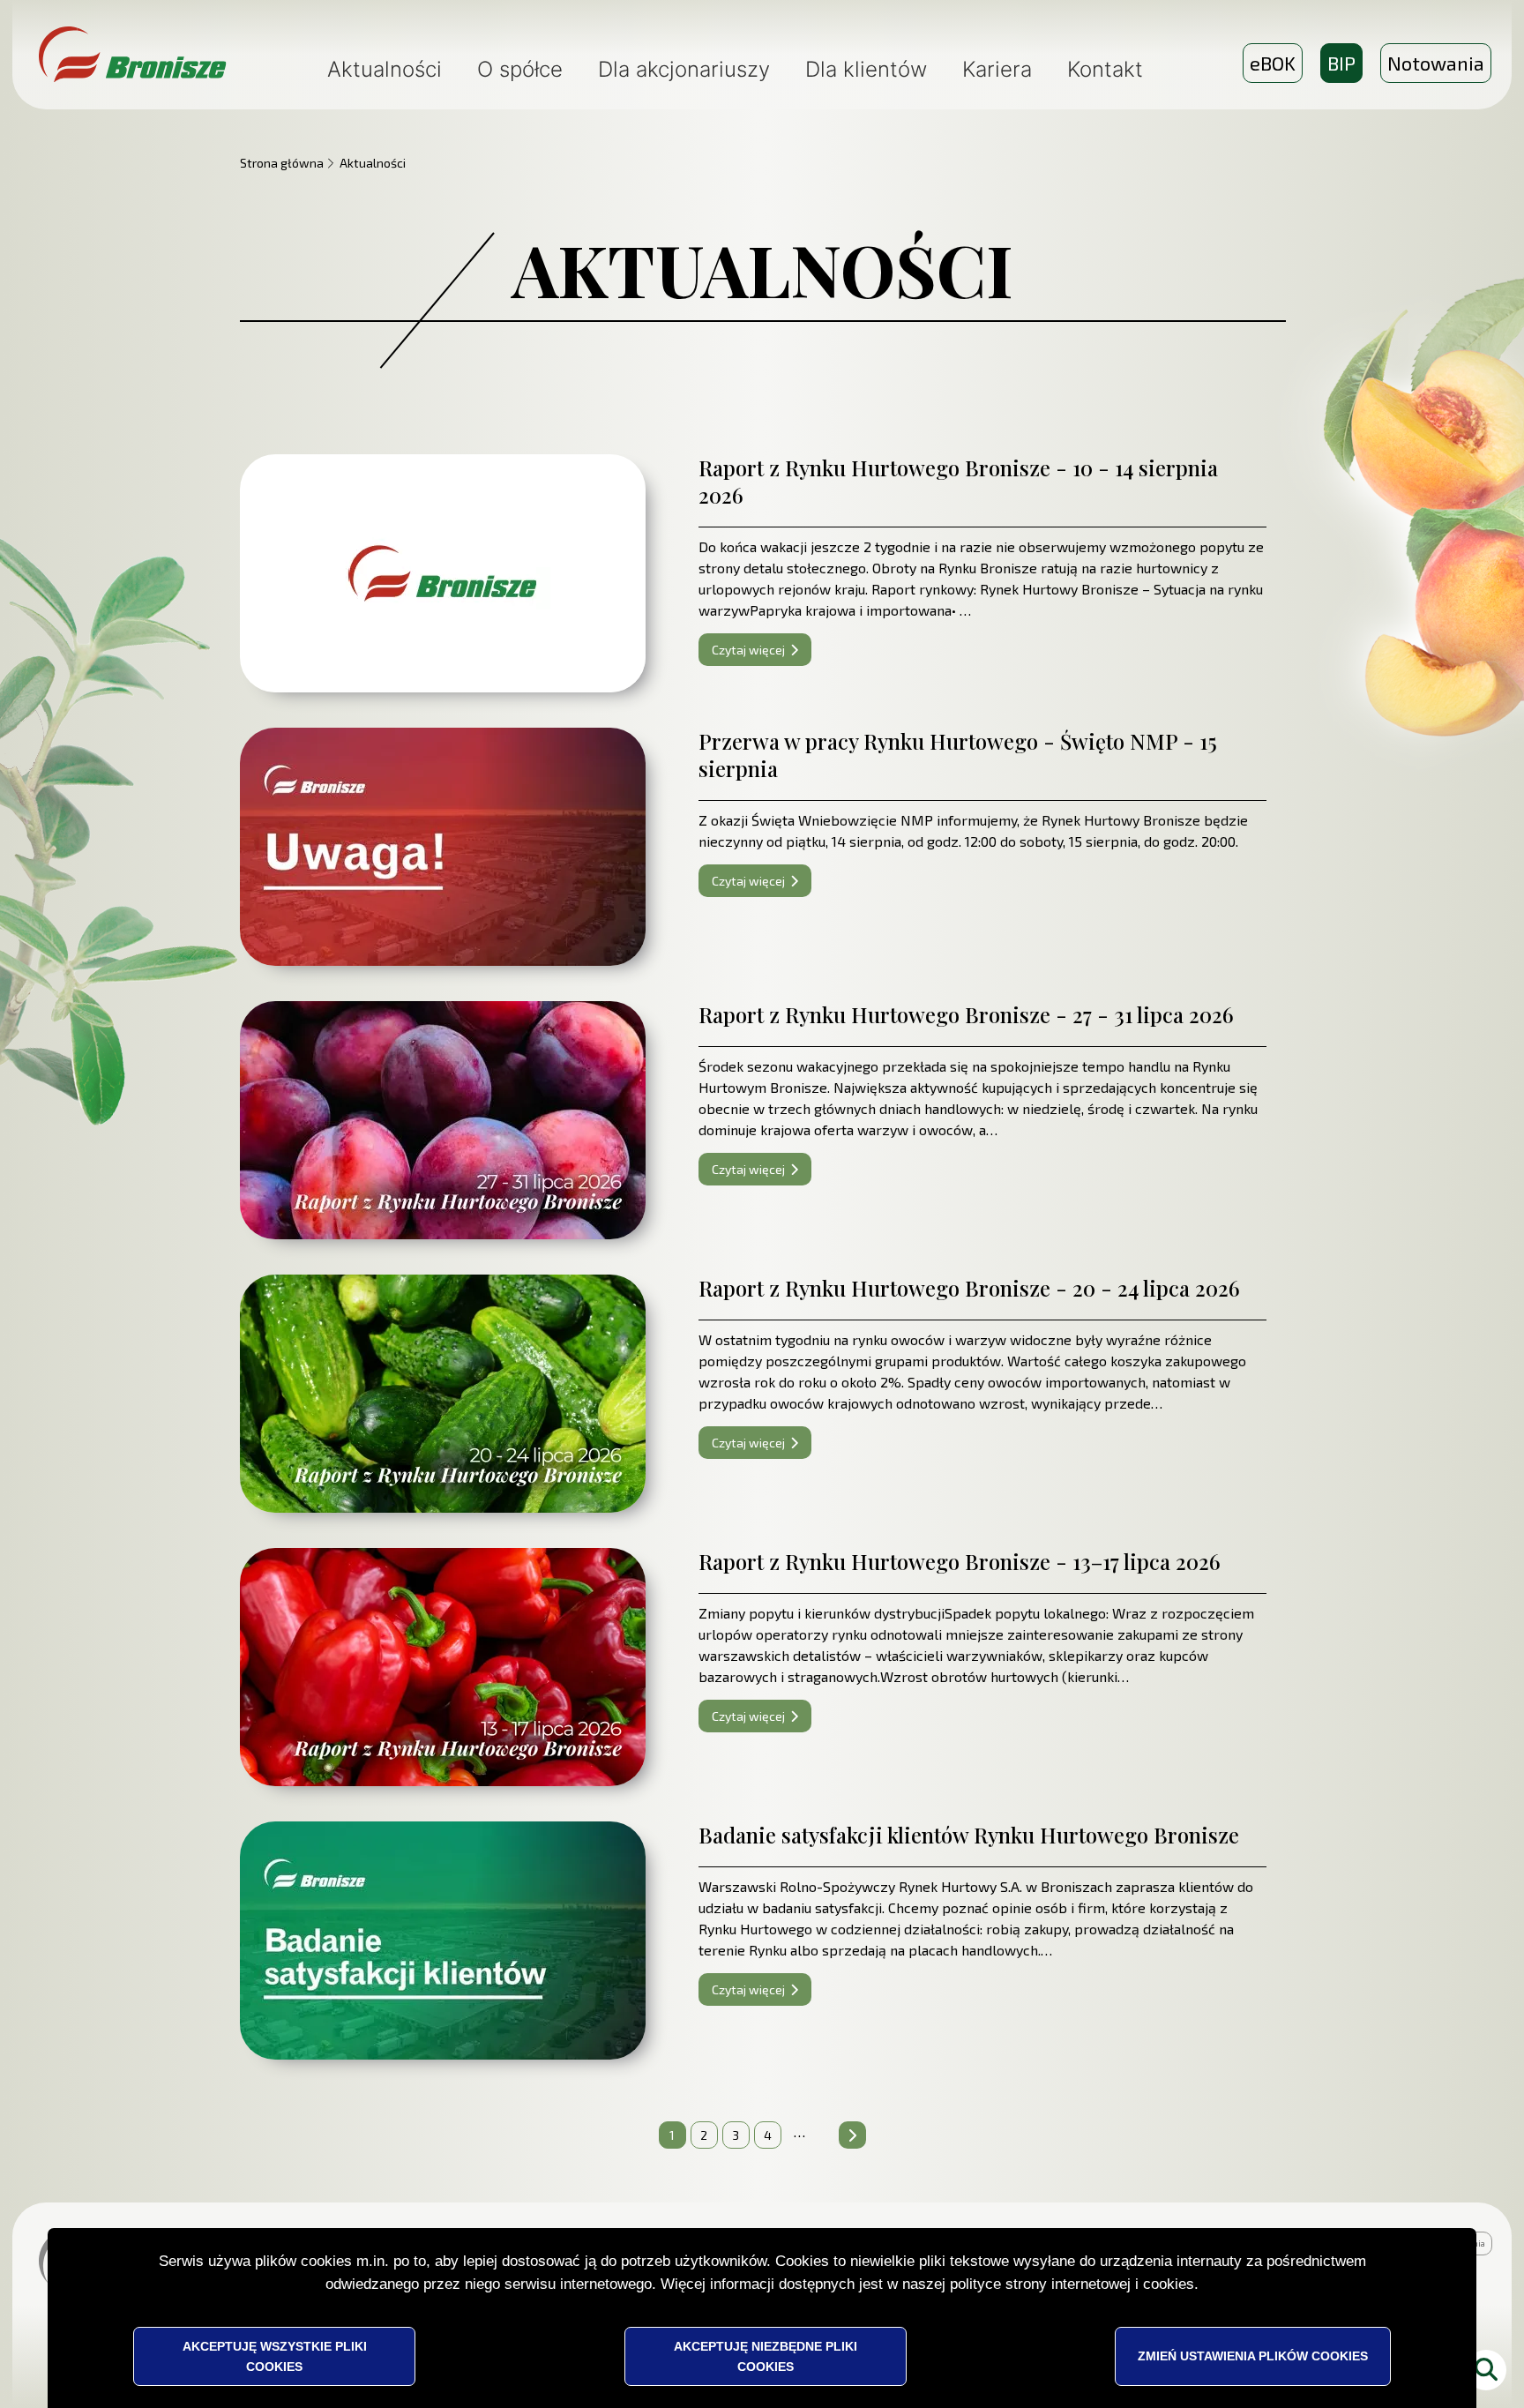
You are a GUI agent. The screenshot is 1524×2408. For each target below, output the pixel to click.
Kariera (997, 69)
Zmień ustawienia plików (1253, 2356)
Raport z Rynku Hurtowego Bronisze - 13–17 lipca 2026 (960, 1561)
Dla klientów (866, 69)
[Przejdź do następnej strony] (852, 2135)
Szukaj (1486, 2370)
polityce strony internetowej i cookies (1072, 2284)
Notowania (1436, 63)
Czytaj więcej (748, 650)
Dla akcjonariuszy (684, 69)
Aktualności (385, 69)
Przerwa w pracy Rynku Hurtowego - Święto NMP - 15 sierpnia (958, 755)
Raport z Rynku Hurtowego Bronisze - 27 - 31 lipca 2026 (966, 1014)
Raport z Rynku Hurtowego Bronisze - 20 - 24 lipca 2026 (969, 1288)
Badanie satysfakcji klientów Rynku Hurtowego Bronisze (969, 1835)
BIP (1345, 67)
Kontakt (1105, 69)
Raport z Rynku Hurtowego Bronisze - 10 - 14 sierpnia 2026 (958, 481)
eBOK (1273, 63)
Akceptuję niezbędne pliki (766, 2356)
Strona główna (282, 163)
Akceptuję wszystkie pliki (275, 2356)
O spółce (520, 69)
